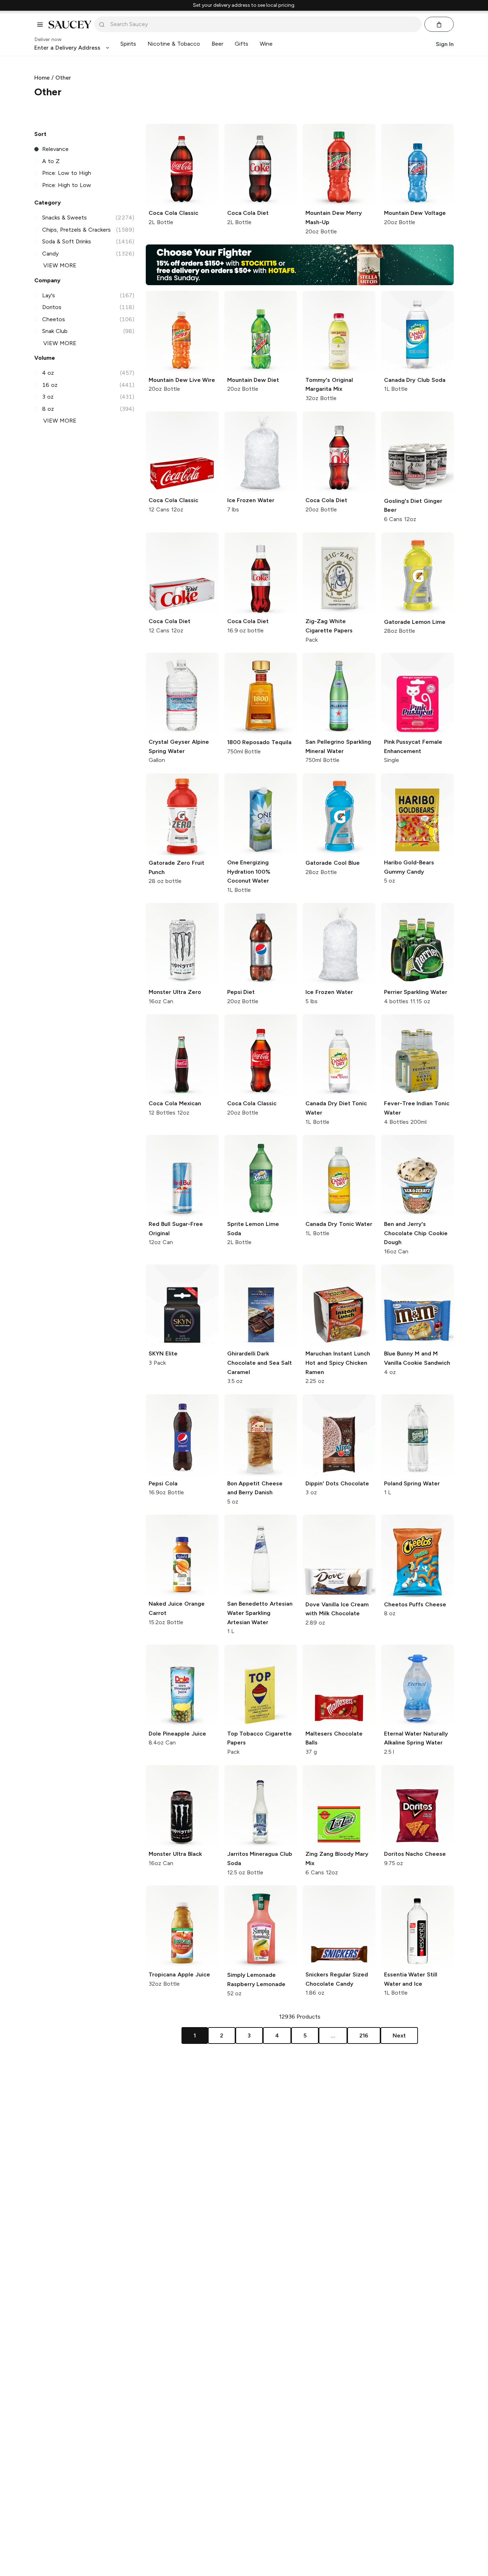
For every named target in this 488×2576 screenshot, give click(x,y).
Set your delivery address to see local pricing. (244, 5)
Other (63, 78)
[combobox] (263, 24)
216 (364, 2035)
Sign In (445, 44)
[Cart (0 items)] (439, 25)
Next (399, 2035)
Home (42, 78)
